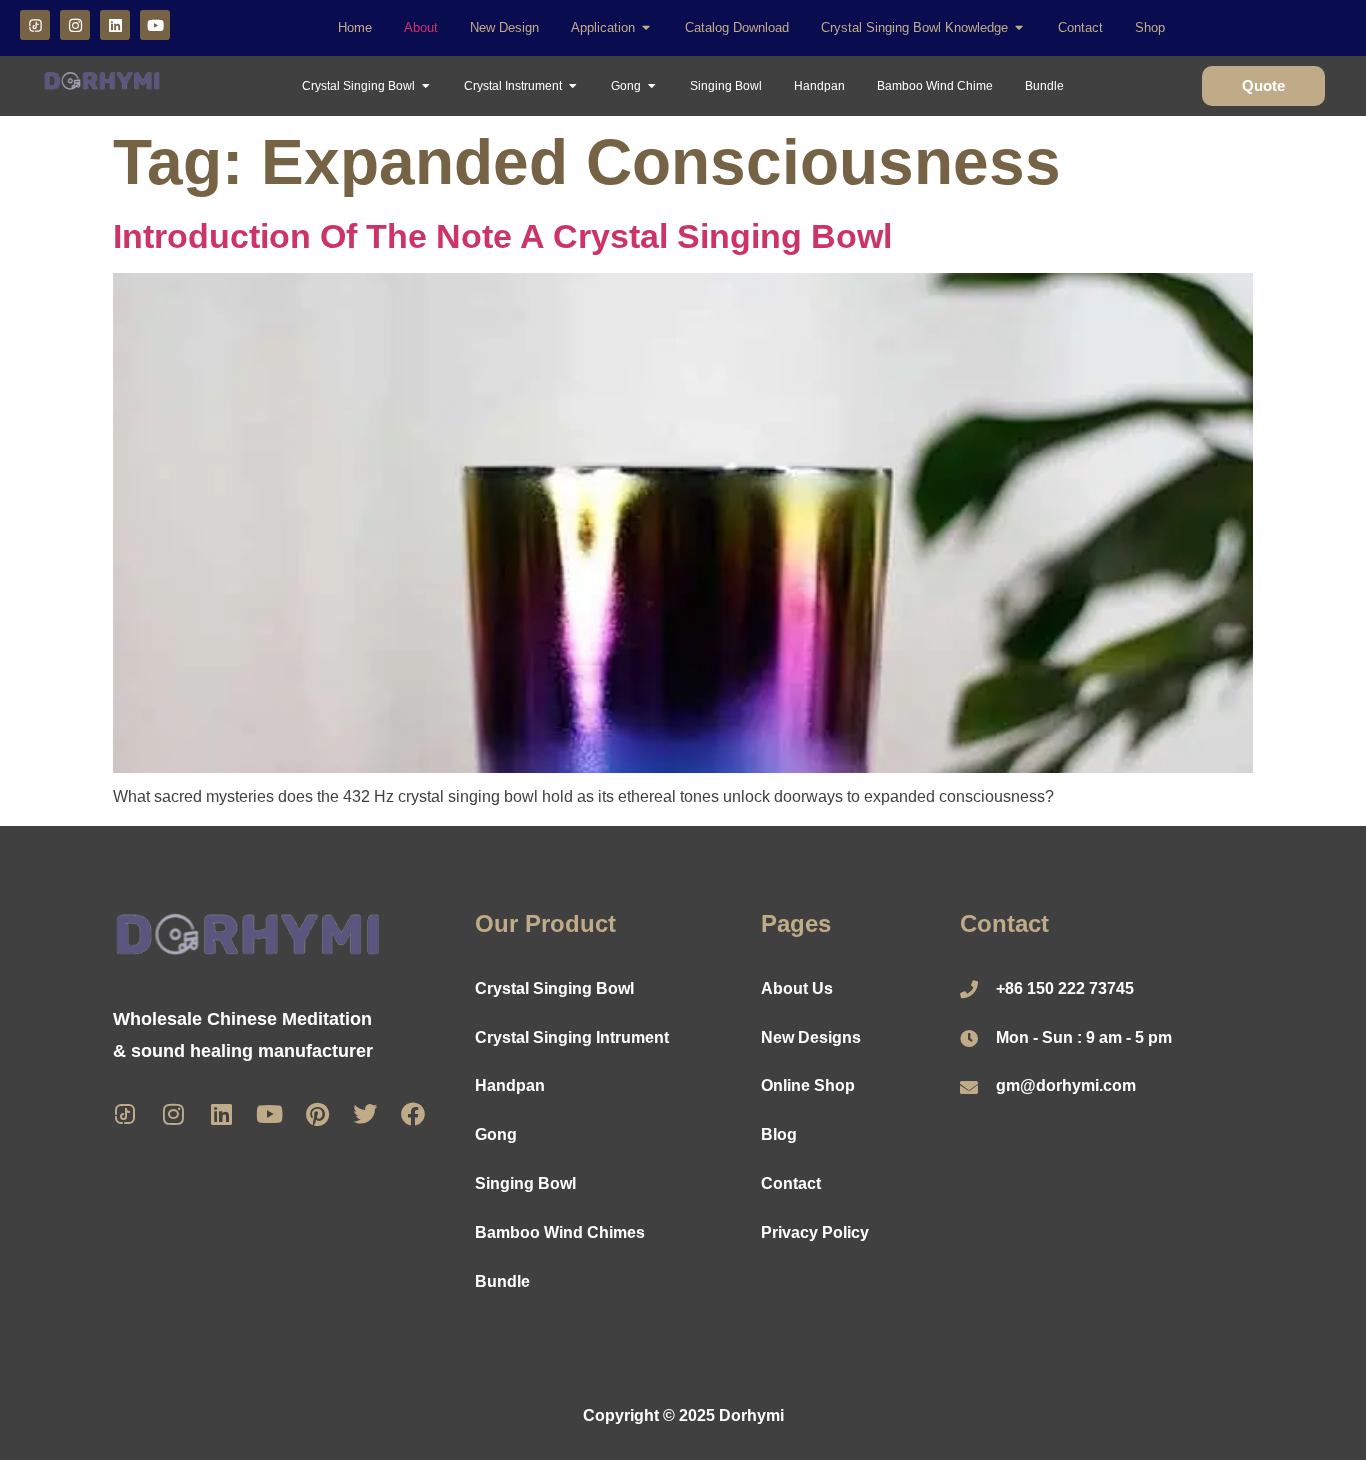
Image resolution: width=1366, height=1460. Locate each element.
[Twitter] (365, 1114)
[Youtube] (155, 25)
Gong (496, 1134)
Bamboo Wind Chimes (560, 1232)
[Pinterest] (317, 1114)
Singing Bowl (525, 1183)
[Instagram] (75, 25)
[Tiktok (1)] (35, 25)
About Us (797, 988)
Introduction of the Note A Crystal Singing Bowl (502, 236)
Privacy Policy (815, 1232)
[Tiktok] (125, 1114)
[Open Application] (646, 28)
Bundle (502, 1281)
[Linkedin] (115, 25)
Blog (779, 1134)
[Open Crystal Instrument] (573, 86)
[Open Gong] (652, 86)
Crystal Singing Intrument (572, 1037)
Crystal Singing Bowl (554, 988)
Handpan (510, 1085)
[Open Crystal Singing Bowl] (426, 86)
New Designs (811, 1037)
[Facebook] (413, 1114)
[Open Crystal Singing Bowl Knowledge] (1019, 28)
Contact (791, 1183)
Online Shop (808, 1085)
